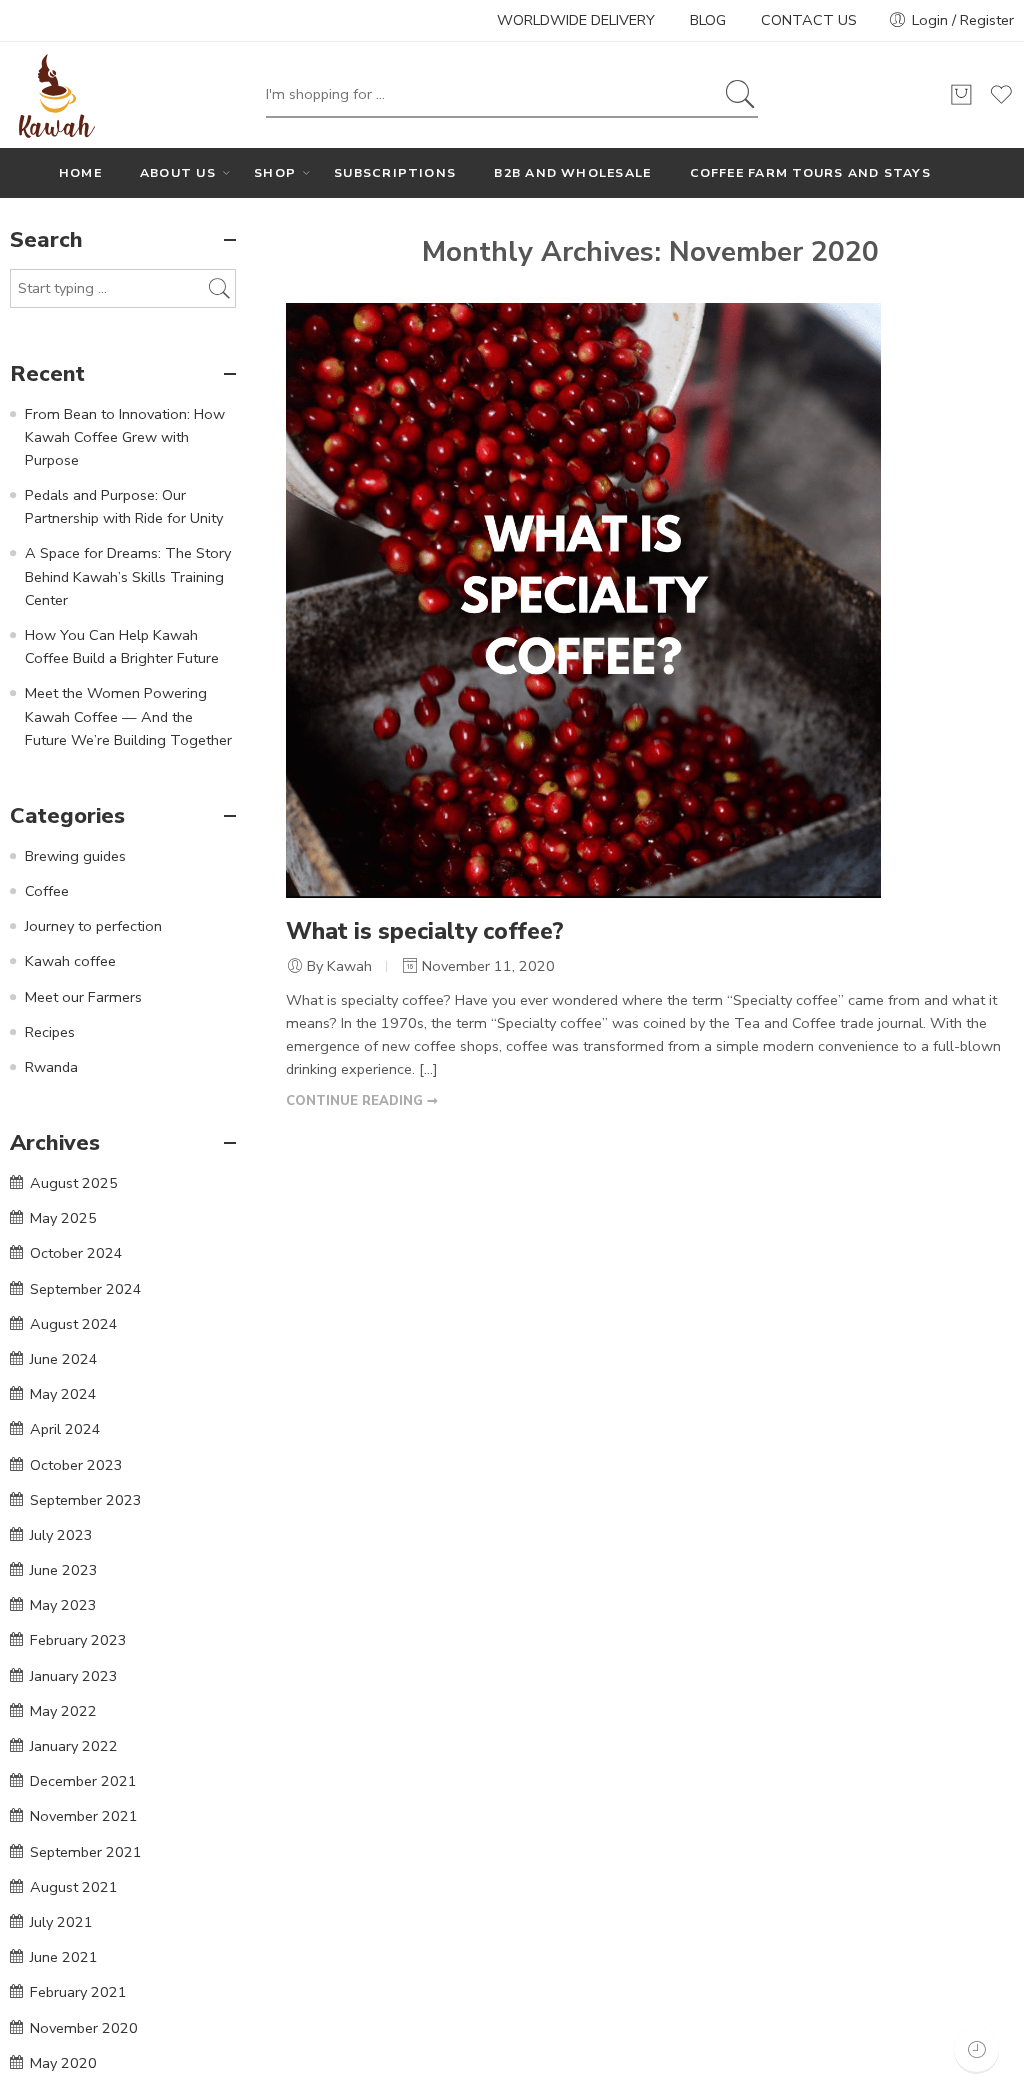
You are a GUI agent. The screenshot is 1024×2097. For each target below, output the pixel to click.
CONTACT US (809, 20)
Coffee (47, 891)
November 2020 (84, 2028)
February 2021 (78, 1992)
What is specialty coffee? (425, 931)
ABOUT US (178, 172)
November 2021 (84, 1816)
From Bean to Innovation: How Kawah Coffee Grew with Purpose (125, 437)
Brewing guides (75, 856)
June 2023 (64, 1570)
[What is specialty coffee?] (583, 599)
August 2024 (74, 1324)
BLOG (708, 20)
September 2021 (86, 1852)
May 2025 (63, 1218)
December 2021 (83, 1781)
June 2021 (64, 1957)
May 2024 (63, 1394)
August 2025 (74, 1183)
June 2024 (64, 1359)
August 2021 (74, 1887)
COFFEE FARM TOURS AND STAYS (810, 172)
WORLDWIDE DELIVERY (576, 20)
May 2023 (63, 1605)
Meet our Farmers (83, 997)
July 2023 (61, 1535)
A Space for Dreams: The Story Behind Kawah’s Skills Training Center (128, 576)
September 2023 (86, 1500)
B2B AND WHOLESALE (572, 172)
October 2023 (76, 1465)
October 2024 (76, 1253)
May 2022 (63, 1711)
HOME (80, 172)
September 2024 (86, 1289)
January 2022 (74, 1746)
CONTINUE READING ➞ (362, 1101)
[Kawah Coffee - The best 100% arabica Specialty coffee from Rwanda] (54, 95)
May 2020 (63, 2063)
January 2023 (74, 1676)
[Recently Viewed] (976, 2049)
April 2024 (65, 1429)
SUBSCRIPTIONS (395, 172)
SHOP (275, 172)
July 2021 (61, 1922)
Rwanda (51, 1067)
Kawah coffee (70, 961)
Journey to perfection (93, 926)
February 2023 (78, 1640)
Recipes (50, 1032)
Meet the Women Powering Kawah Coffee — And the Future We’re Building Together (128, 716)
